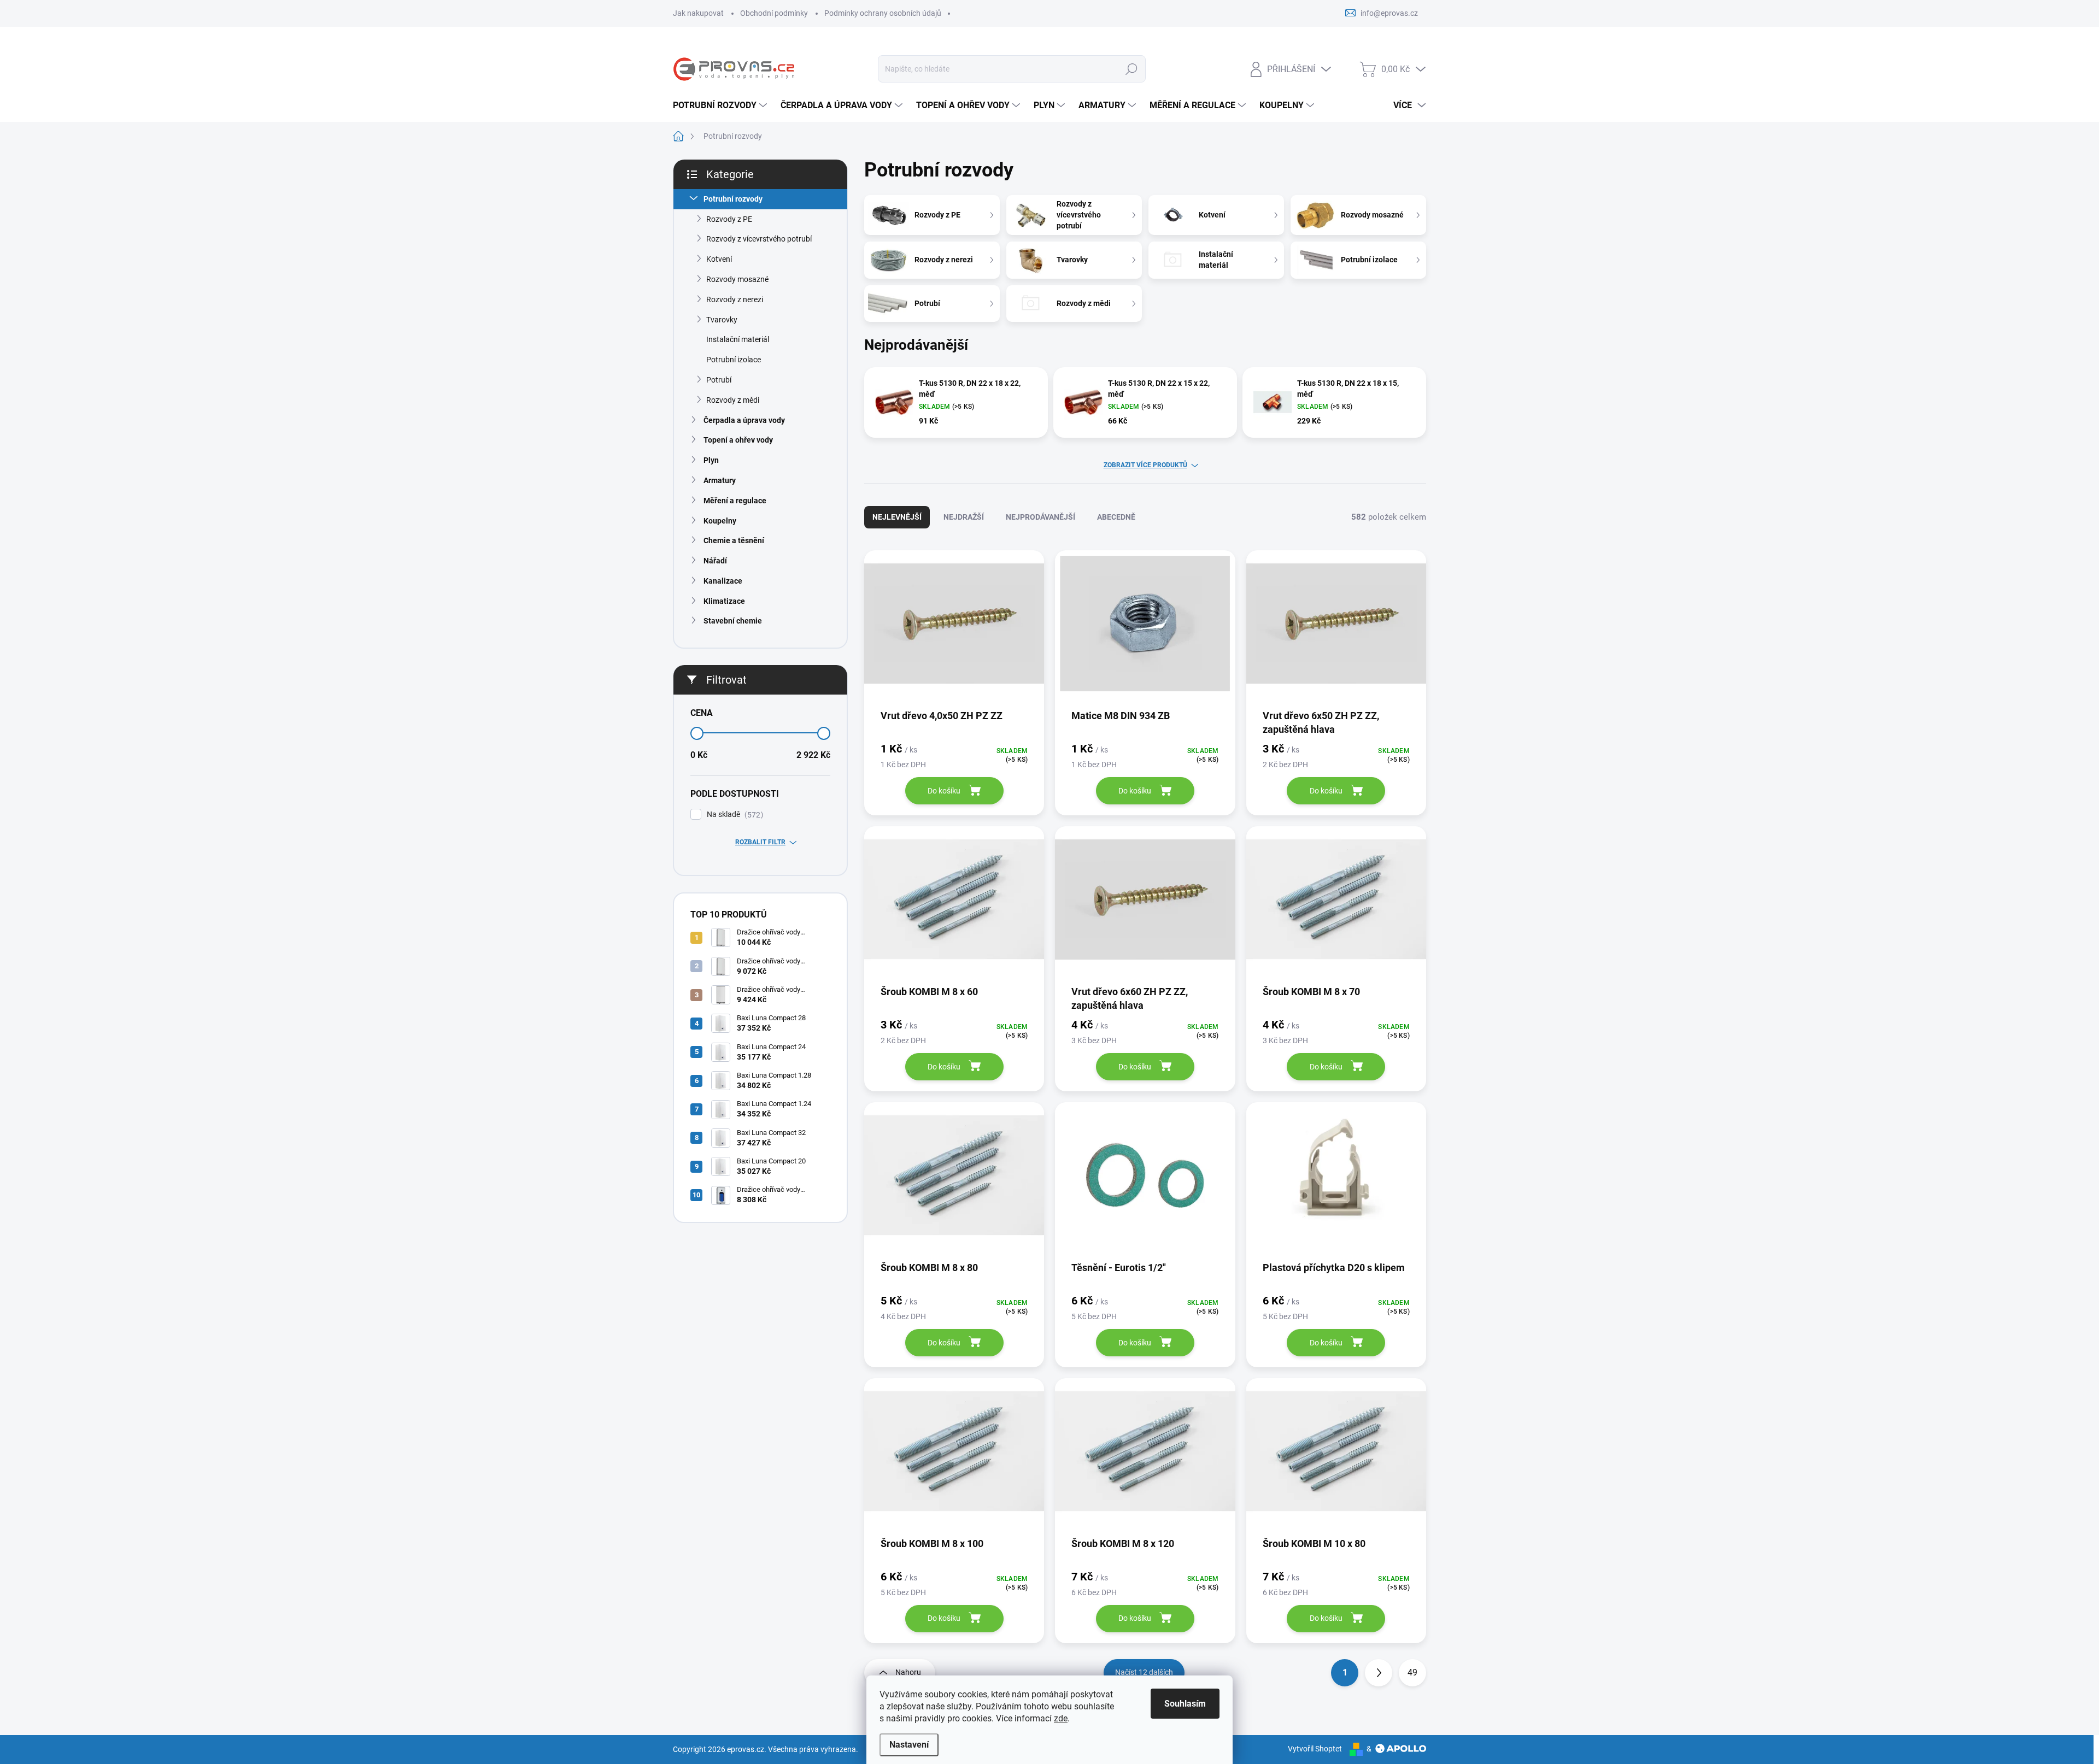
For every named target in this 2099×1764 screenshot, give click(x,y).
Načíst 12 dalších (1144, 1672)
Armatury (720, 480)
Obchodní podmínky (774, 13)
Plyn (711, 460)
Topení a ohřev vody (738, 440)
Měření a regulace (735, 501)
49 (1412, 1672)
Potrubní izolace (734, 360)
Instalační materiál (738, 339)
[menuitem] (721, 105)
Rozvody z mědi (733, 400)
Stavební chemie (733, 621)
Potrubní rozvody (733, 199)
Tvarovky (722, 320)
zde (1061, 1718)
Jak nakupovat (698, 13)
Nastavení (909, 1745)
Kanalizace (723, 581)
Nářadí (715, 561)
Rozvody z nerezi (735, 299)
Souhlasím (1185, 1704)
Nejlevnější (897, 517)
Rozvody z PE (729, 219)
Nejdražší (964, 517)
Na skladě (734, 815)
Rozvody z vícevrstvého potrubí (759, 239)
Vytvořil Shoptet (1315, 1749)
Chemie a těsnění (734, 540)
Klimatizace (724, 601)
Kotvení (719, 259)
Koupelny (720, 521)
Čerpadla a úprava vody (744, 420)
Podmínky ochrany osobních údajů (883, 13)
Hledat (1131, 69)
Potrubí (719, 380)
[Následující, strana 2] (1379, 1673)
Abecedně (1116, 517)
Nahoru (908, 1672)
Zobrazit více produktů (1145, 465)
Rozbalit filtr (760, 842)
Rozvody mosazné (737, 279)
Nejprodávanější (1040, 517)
